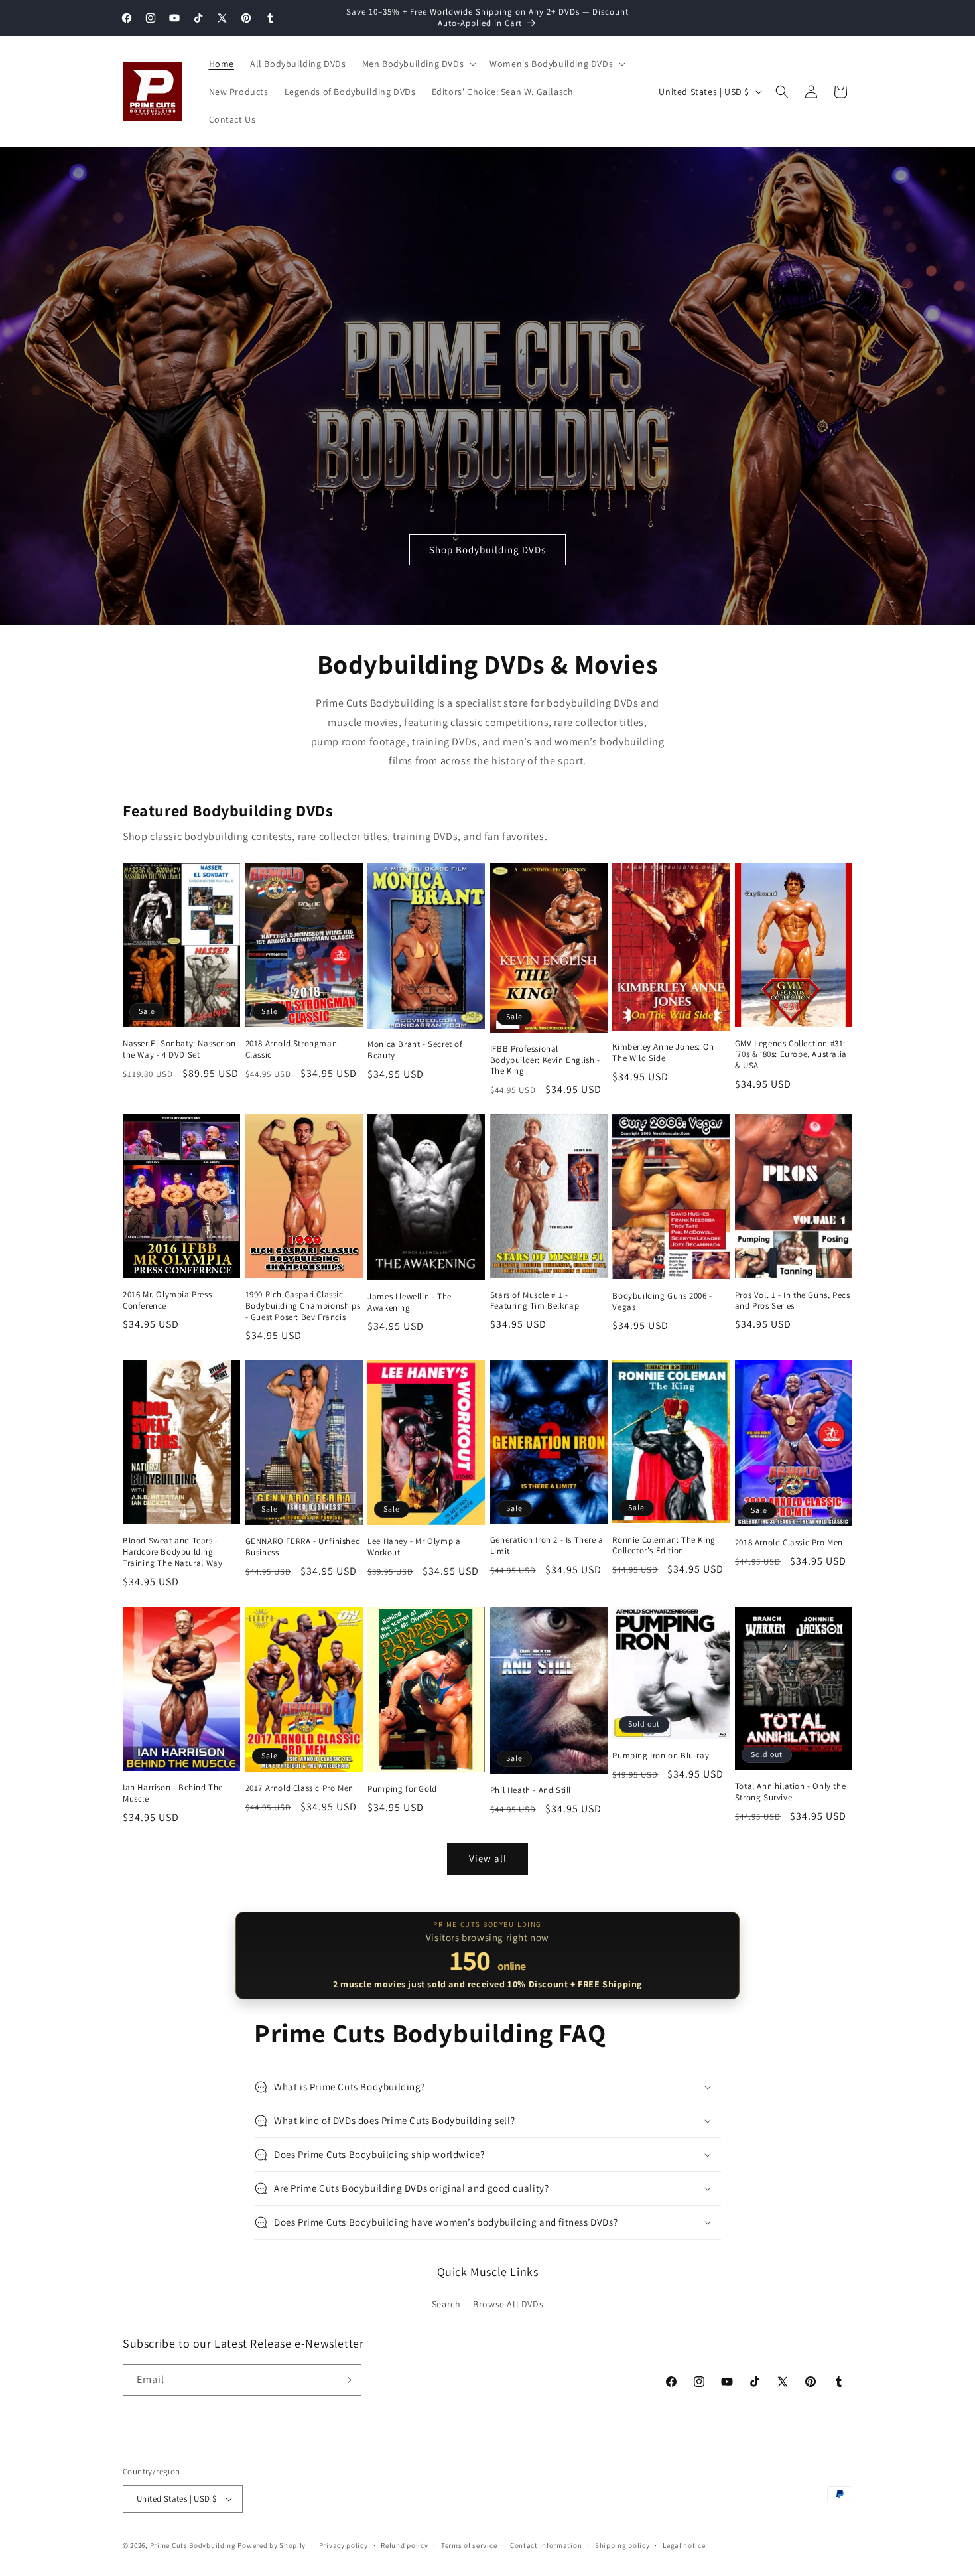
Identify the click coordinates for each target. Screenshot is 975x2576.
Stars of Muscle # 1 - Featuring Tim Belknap (535, 1301)
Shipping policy (622, 2545)
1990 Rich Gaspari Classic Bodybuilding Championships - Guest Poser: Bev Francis (303, 1306)
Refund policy (404, 2545)
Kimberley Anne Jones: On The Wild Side (663, 1053)
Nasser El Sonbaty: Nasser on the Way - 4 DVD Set (179, 1049)
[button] (418, 64)
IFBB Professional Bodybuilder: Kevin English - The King (545, 1060)
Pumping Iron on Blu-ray (661, 1756)
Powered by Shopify (272, 2545)
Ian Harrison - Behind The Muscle (173, 1793)
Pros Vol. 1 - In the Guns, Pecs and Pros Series (793, 1301)
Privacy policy (344, 2545)
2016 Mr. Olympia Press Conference (167, 1300)
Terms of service (469, 2545)
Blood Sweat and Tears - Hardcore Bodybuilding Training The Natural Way (172, 1552)
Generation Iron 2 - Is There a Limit (547, 1546)
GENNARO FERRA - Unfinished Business (303, 1547)
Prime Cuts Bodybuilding (193, 2545)
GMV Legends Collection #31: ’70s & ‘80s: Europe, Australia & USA (791, 1055)
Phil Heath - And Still (531, 1790)
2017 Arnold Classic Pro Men (299, 1788)
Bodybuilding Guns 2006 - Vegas (662, 1302)
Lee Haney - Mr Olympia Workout (414, 1547)
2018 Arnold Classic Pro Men (789, 1543)
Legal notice (684, 2545)
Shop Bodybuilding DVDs (487, 550)
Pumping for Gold (402, 1789)
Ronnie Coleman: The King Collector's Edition (664, 1546)
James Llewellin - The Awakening (410, 1302)
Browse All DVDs (508, 2304)
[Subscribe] (346, 2380)
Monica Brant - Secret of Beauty (415, 1050)
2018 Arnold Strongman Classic (292, 1049)
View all (488, 1858)
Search (446, 2304)
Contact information (546, 2545)
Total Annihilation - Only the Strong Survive (790, 1792)
